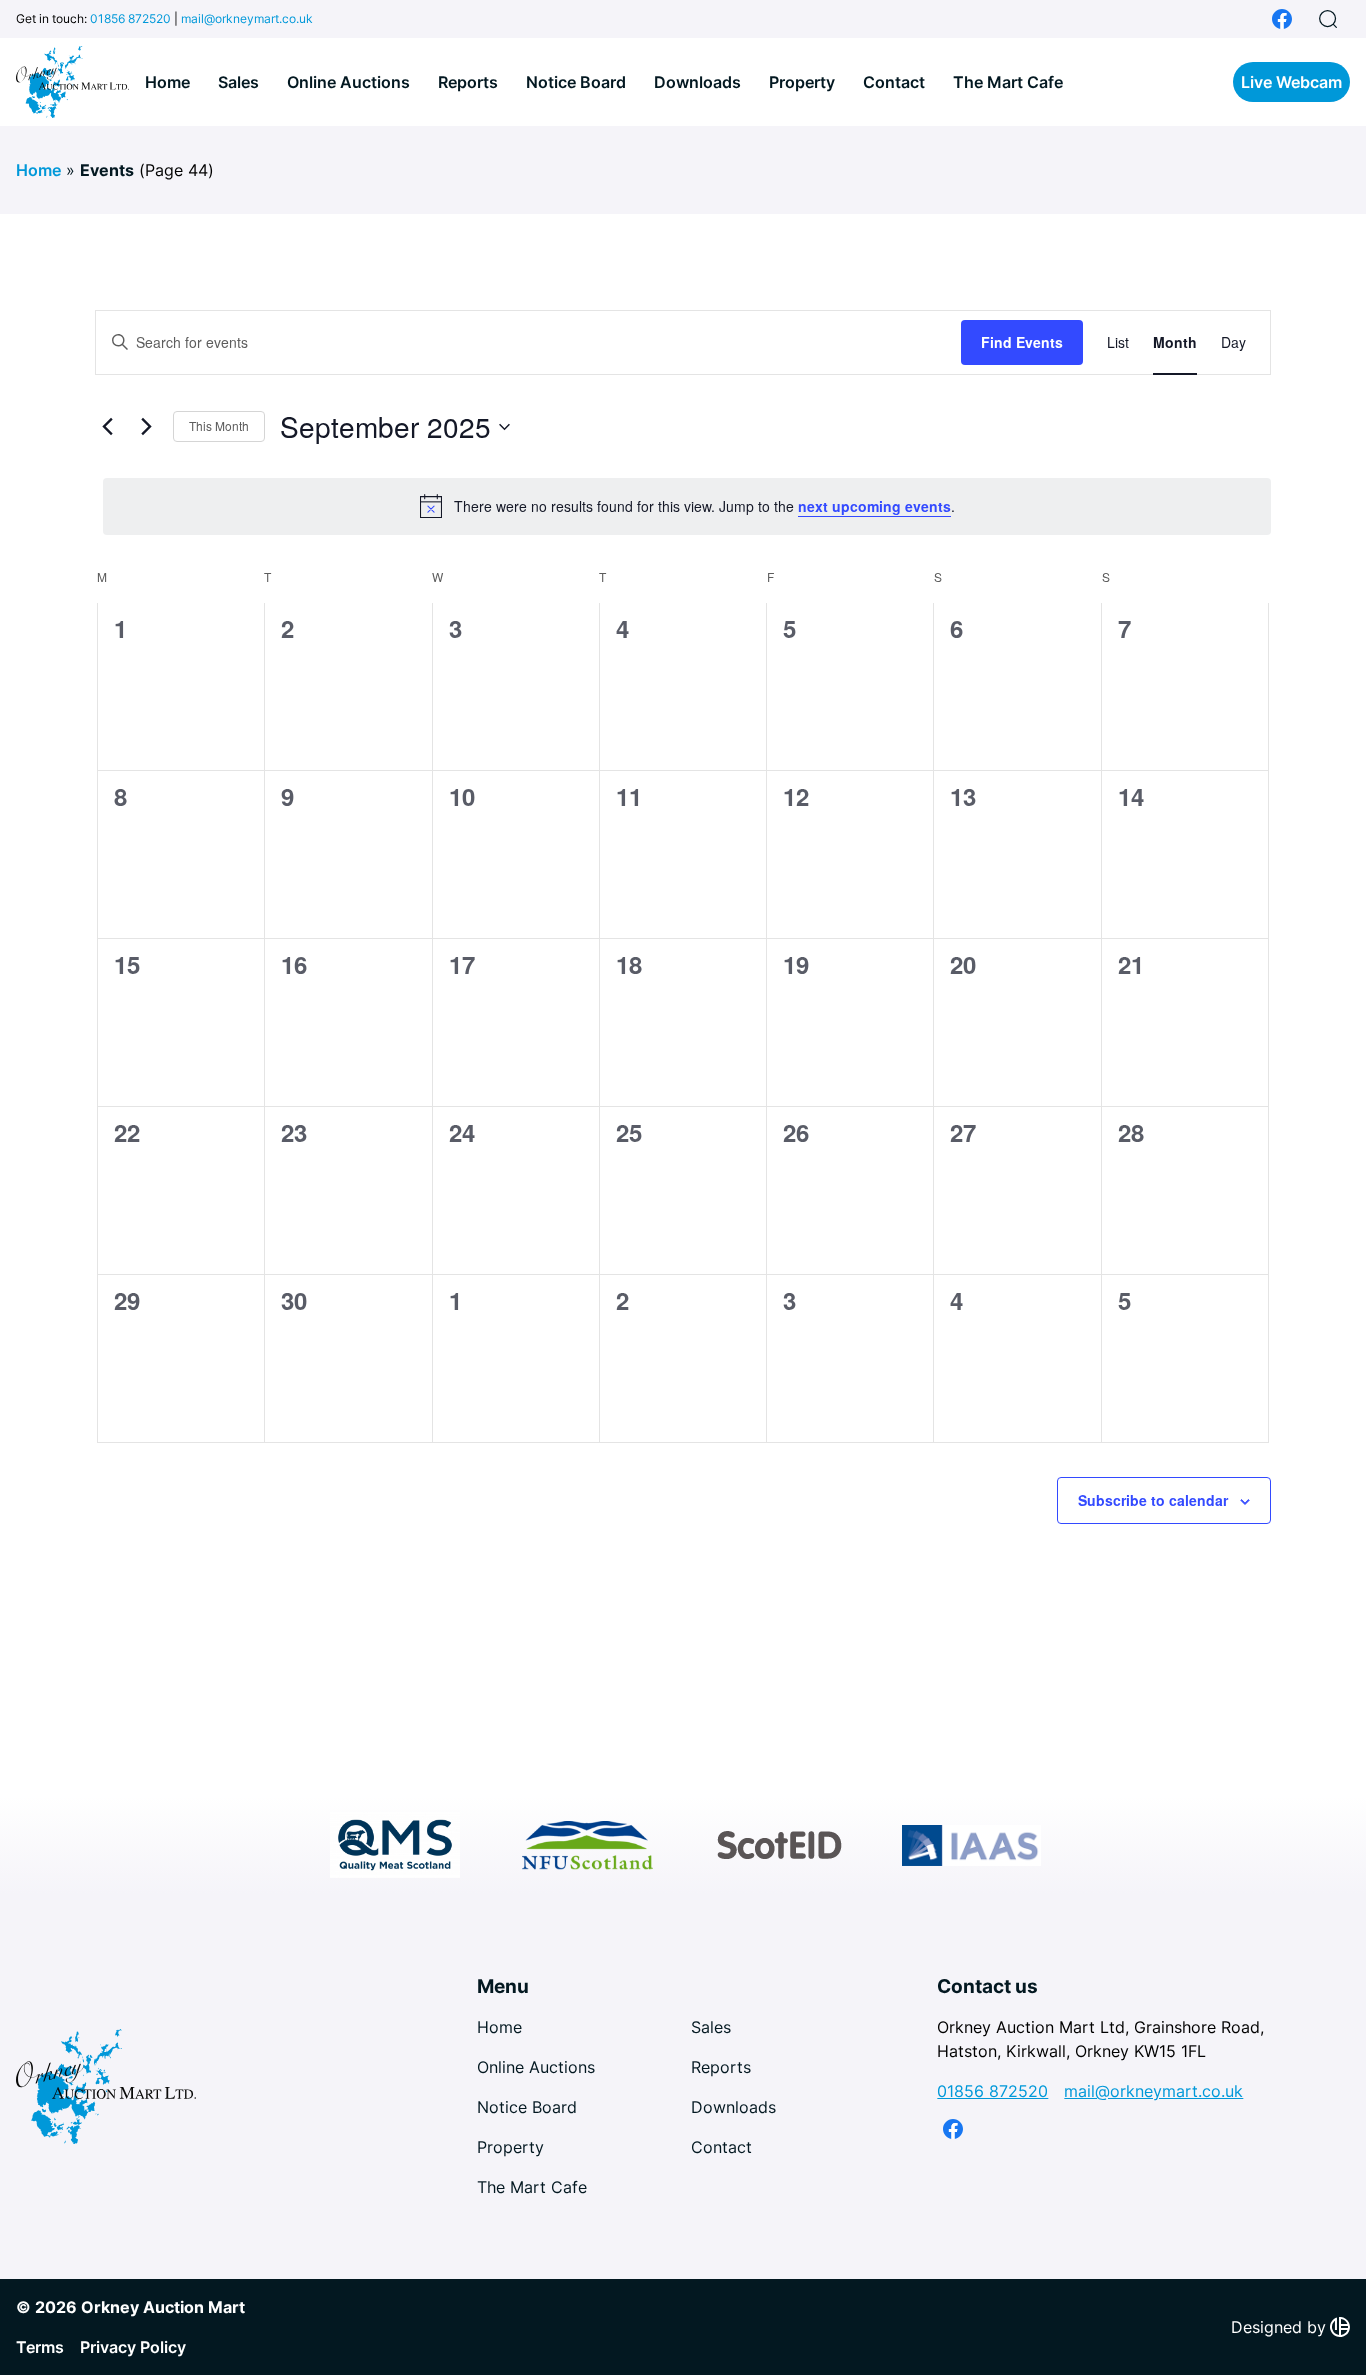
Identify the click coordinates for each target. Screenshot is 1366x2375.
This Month (219, 425)
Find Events (1022, 342)
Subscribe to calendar (1153, 1500)
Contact (894, 82)
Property (802, 82)
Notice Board (576, 82)
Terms (40, 2347)
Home (167, 82)
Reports (468, 82)
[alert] (687, 506)
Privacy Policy (133, 2347)
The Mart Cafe (1008, 82)
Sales (238, 82)
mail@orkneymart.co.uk (247, 18)
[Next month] (146, 427)
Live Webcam (1291, 82)
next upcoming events (874, 506)
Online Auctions (348, 82)
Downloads (697, 82)
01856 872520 (130, 18)
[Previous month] (107, 427)
